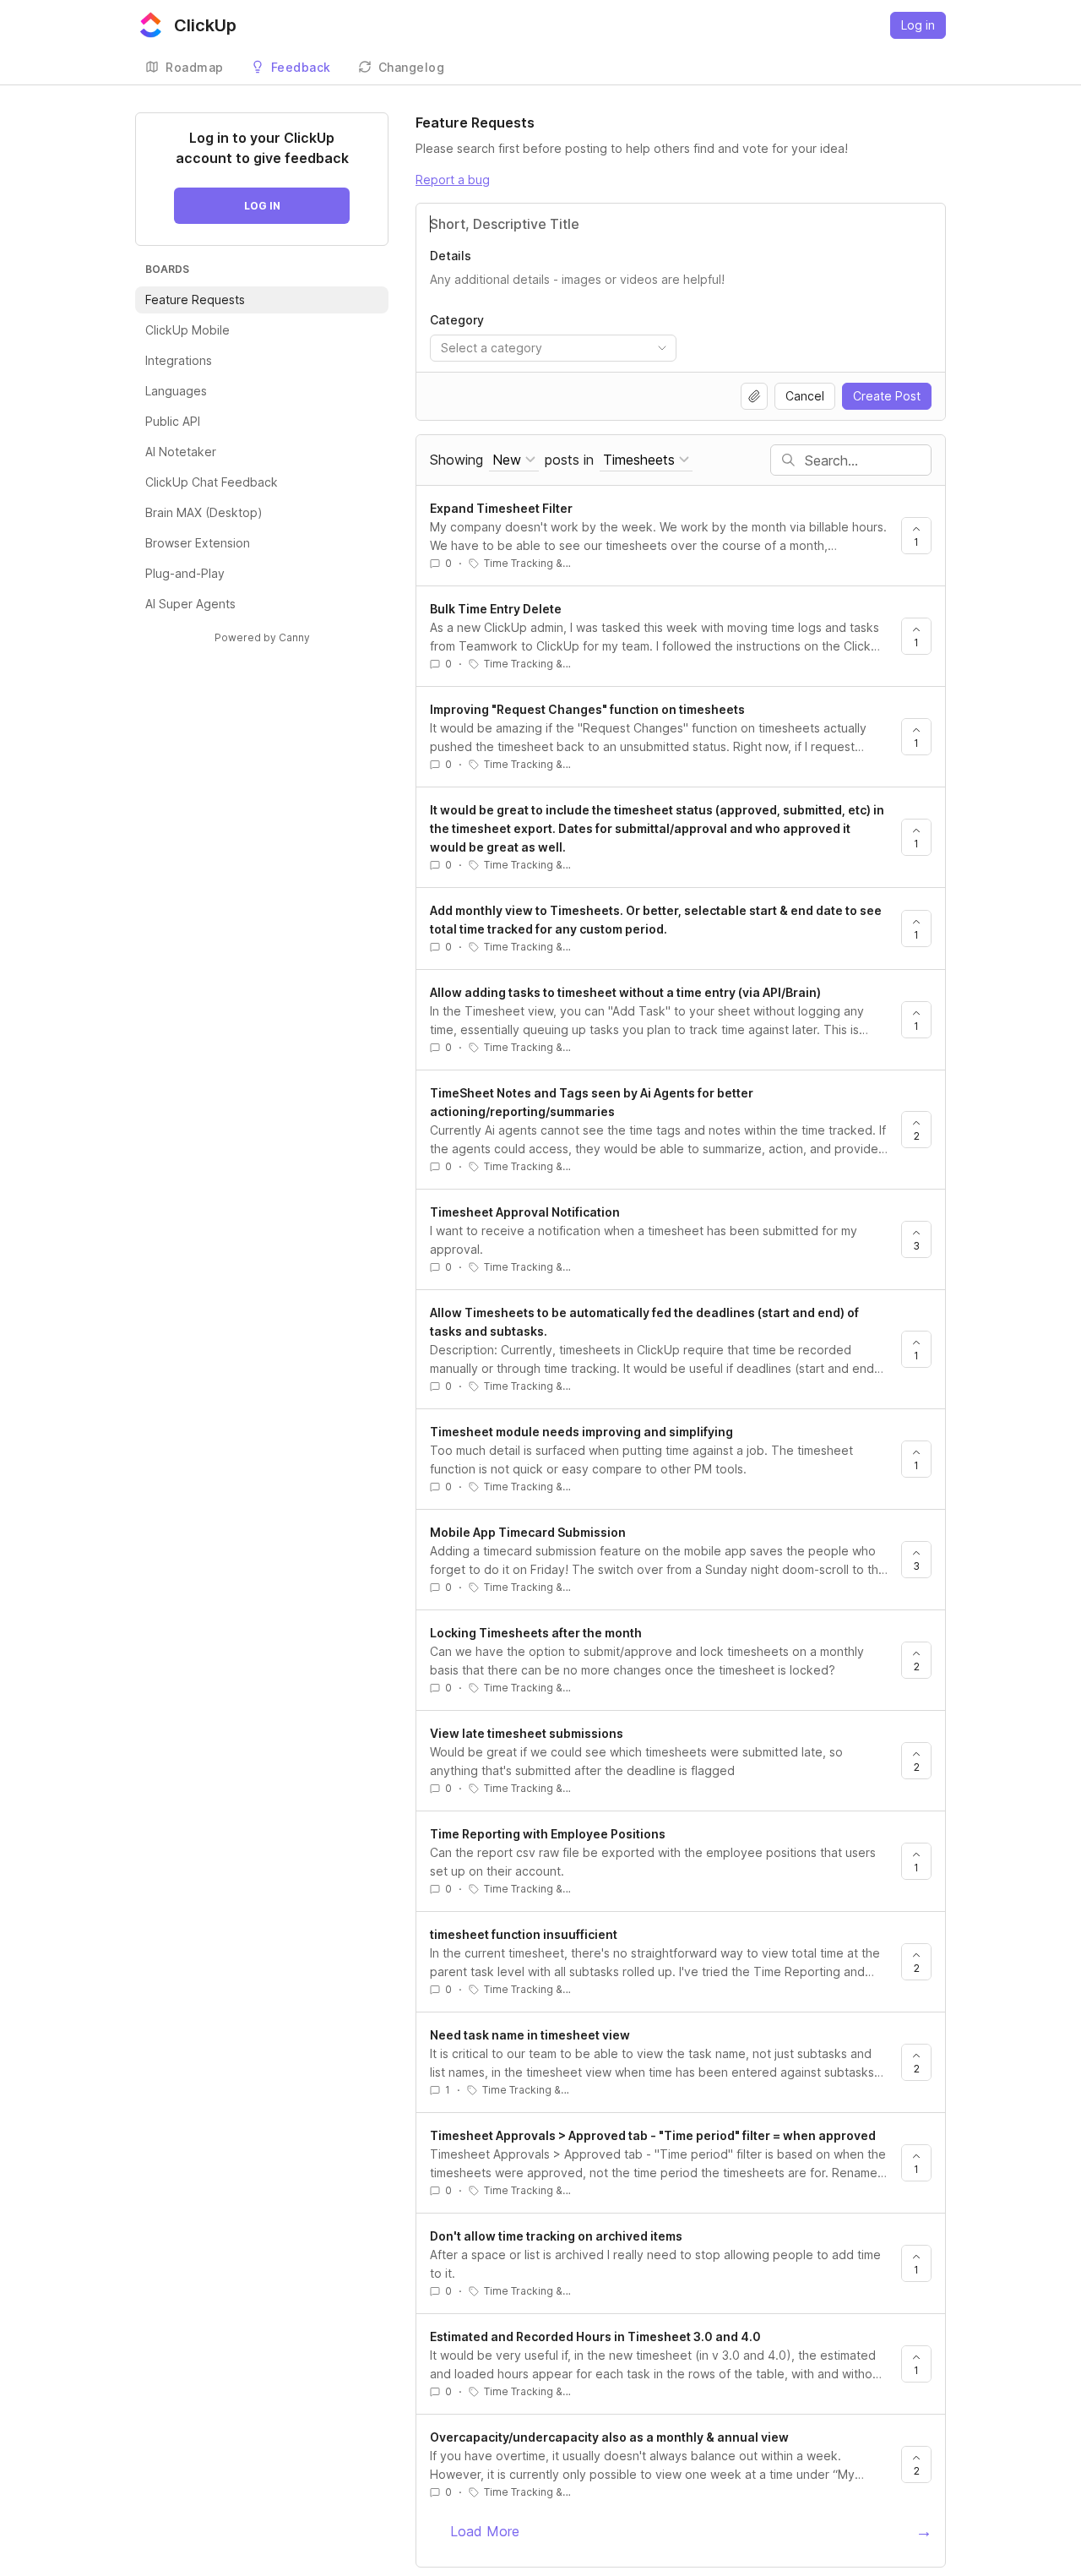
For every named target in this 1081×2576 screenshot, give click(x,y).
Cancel (805, 396)
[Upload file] (754, 396)
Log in (918, 25)
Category (457, 320)
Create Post (887, 396)
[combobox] (553, 348)
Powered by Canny (262, 637)
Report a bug (453, 180)
